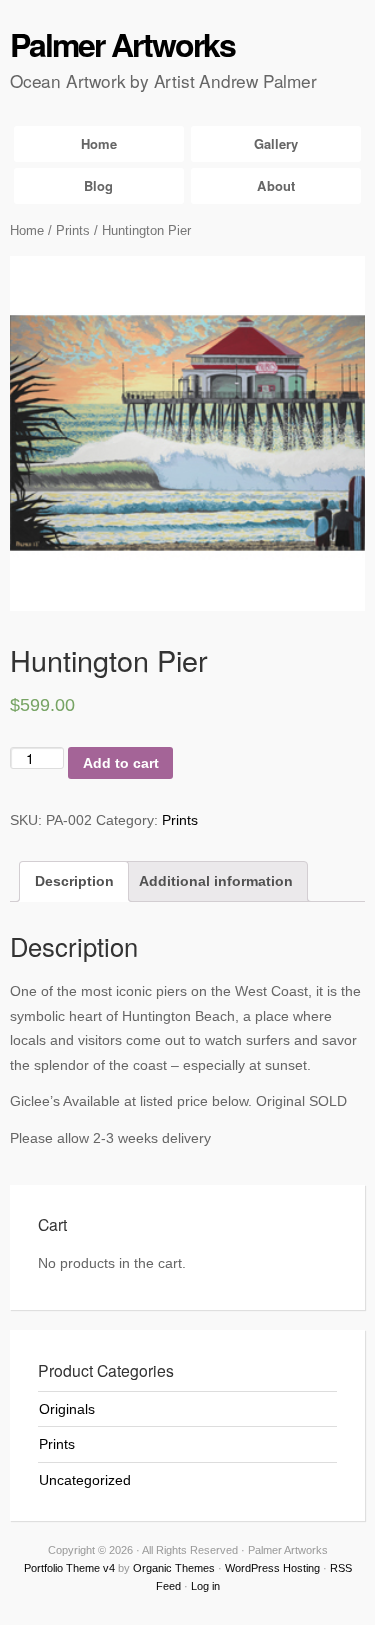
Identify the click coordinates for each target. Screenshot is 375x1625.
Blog (98, 185)
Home (99, 143)
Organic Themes (174, 1568)
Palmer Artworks (122, 44)
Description (74, 881)
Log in (205, 1586)
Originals (67, 1409)
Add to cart (121, 763)
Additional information (216, 881)
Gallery (276, 143)
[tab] (74, 881)
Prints (73, 230)
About (276, 185)
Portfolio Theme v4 (69, 1568)
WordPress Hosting (272, 1568)
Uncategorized (85, 1480)
